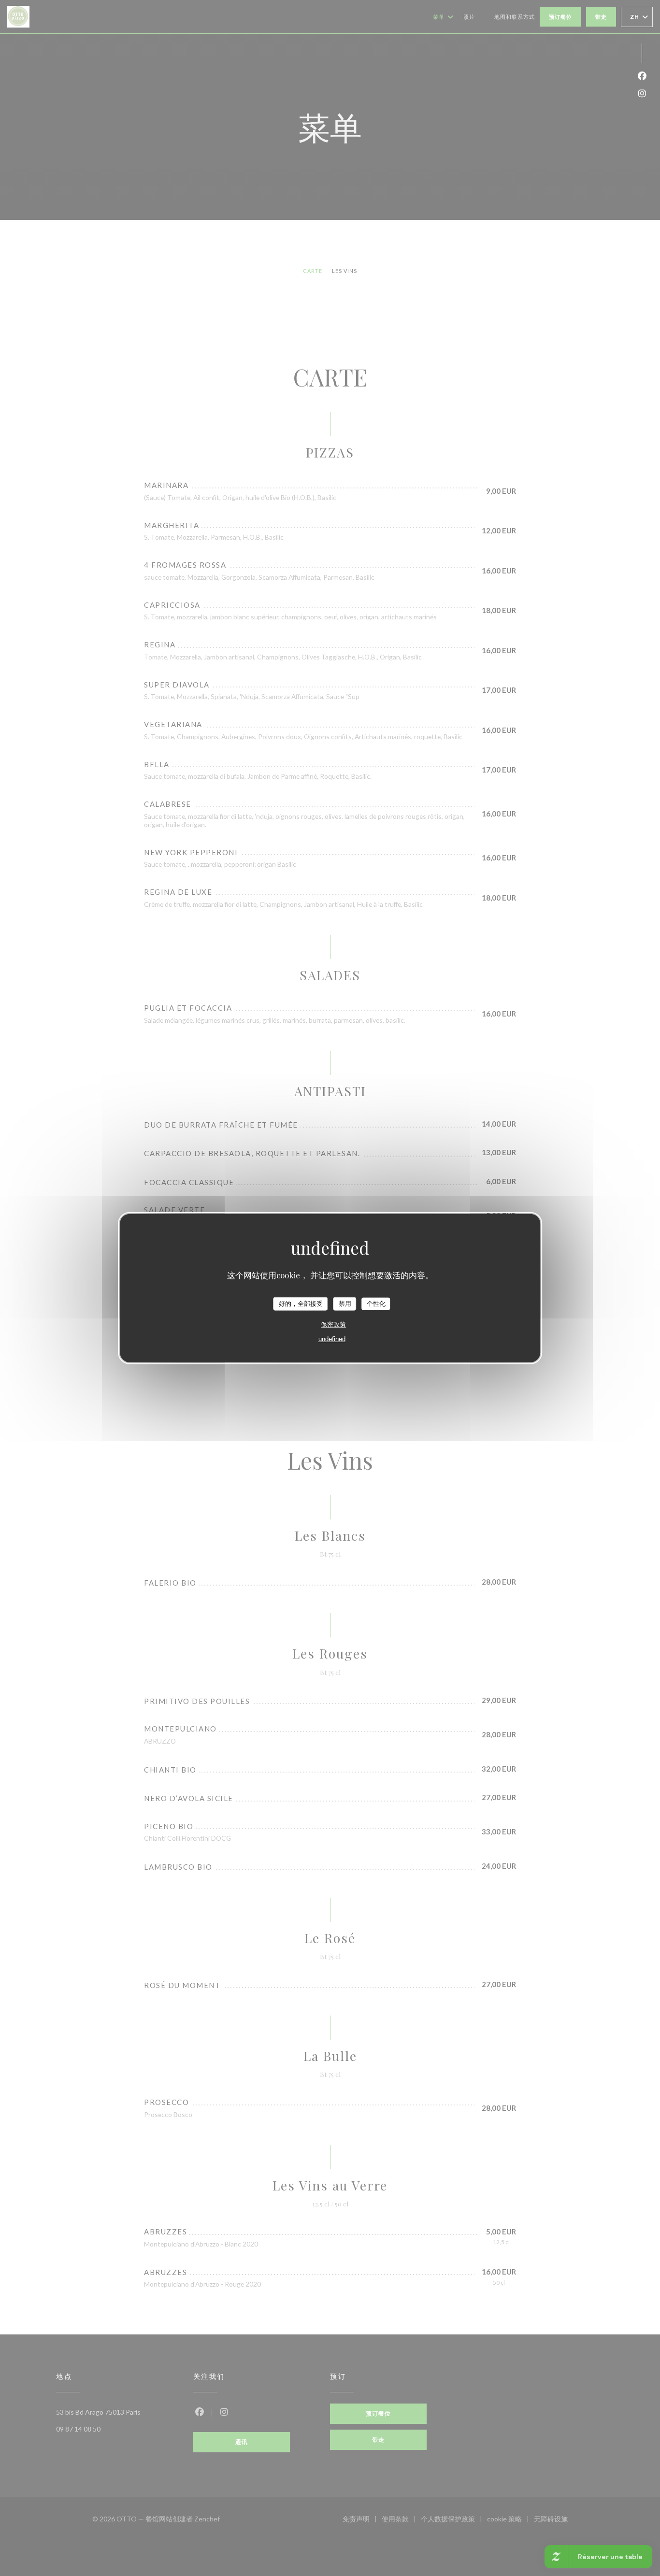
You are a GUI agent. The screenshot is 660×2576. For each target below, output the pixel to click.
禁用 (345, 1304)
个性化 (376, 1304)
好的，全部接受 (301, 1304)
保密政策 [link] (333, 1324)
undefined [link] (332, 1338)
